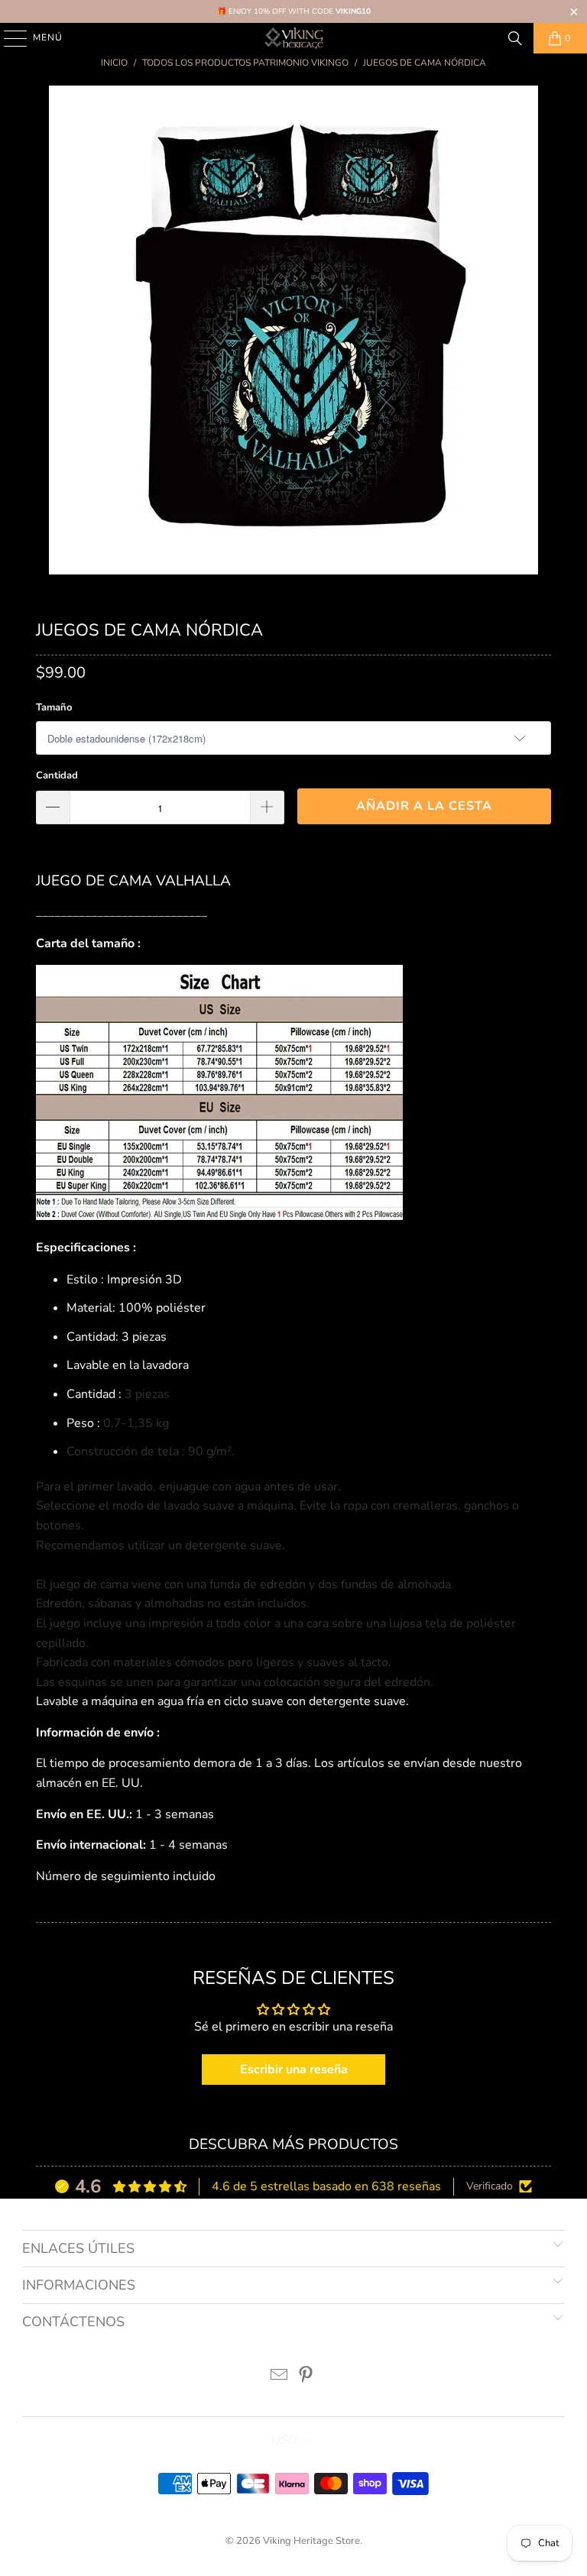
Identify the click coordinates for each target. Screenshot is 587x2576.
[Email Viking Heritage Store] (280, 2377)
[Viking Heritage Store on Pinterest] (306, 2377)
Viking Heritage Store (311, 2541)
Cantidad (57, 775)
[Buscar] (515, 38)
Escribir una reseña (294, 2070)
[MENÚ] (8, 38)
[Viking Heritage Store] (293, 38)
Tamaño (54, 707)
